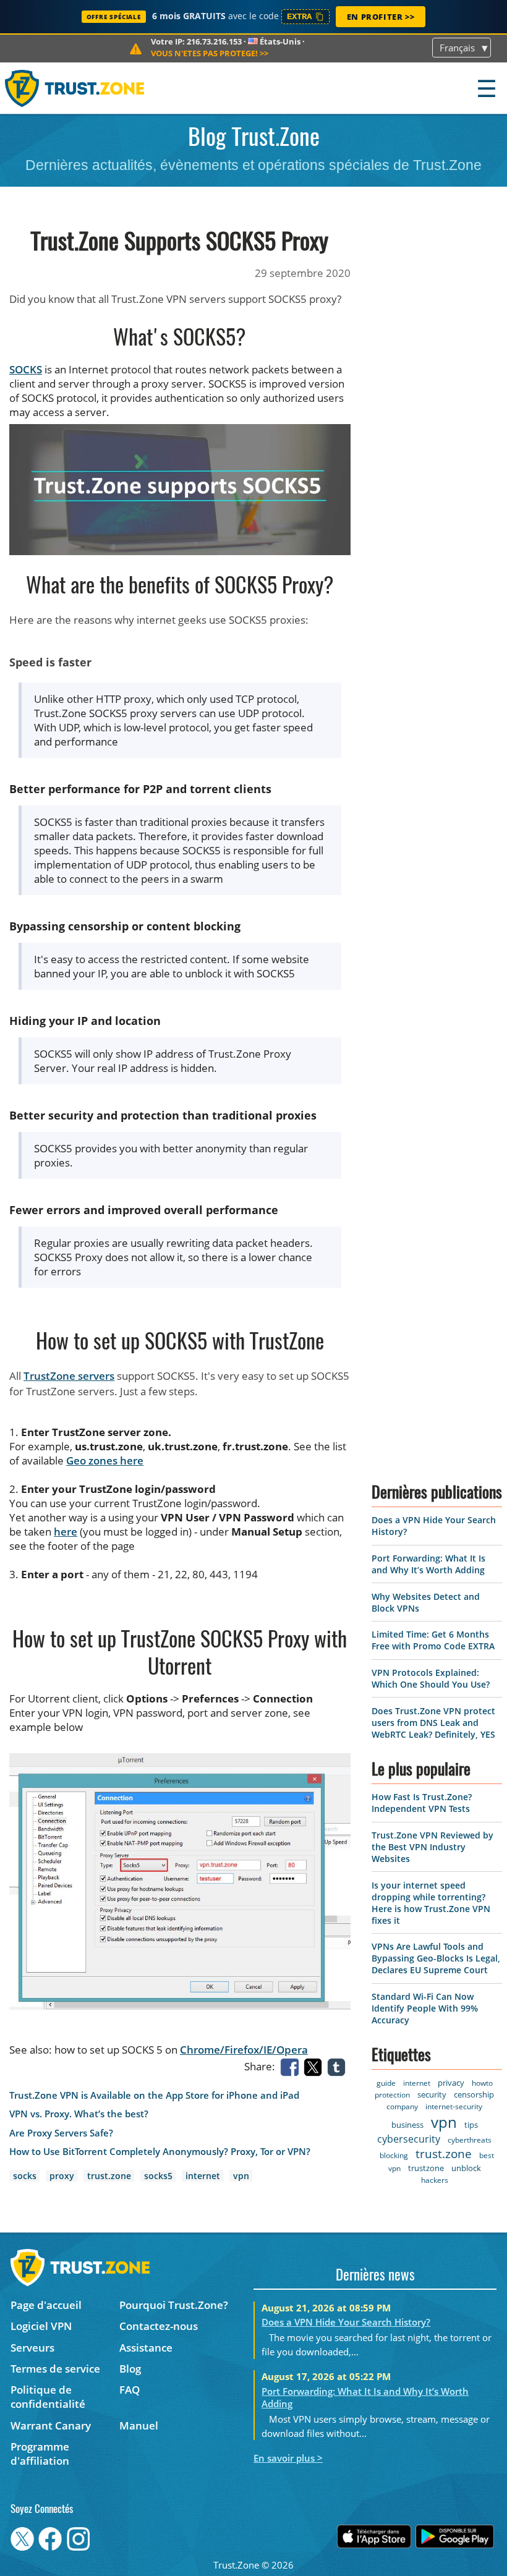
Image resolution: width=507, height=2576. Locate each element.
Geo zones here (105, 1460)
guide (386, 2083)
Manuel (139, 2425)
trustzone (426, 2168)
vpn (241, 2176)
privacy (451, 2083)
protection (392, 2095)
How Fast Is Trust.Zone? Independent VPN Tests (422, 1803)
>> (210, 53)
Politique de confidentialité (48, 2397)
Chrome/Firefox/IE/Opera (244, 2050)
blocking (394, 2155)
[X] (315, 2066)
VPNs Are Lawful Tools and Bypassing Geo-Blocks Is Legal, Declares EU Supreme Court (436, 1958)
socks (25, 2176)
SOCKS (26, 369)
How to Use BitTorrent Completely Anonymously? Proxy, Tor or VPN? (160, 2152)
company (402, 2106)
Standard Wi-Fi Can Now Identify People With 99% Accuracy (425, 2008)
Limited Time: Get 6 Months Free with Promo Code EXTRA (433, 1640)
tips (471, 2125)
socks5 (158, 2176)
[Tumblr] (339, 2066)
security (432, 2094)
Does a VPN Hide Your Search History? (346, 2322)
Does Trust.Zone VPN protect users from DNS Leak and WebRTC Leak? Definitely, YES (433, 1723)
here (66, 1532)
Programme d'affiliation (40, 2454)
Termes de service (55, 2369)
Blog (130, 2369)
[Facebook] (292, 2066)
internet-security (454, 2106)
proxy (62, 2176)
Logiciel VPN (41, 2326)
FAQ (130, 2390)
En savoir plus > (288, 2458)
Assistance (146, 2348)
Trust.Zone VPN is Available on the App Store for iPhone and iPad (154, 2095)
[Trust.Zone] (75, 88)
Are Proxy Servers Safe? (61, 2133)
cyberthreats (470, 2140)
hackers (435, 2180)
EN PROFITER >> (381, 17)
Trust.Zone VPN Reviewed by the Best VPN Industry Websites (432, 1847)
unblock (466, 2168)
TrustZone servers (69, 1376)
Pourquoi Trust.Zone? (174, 2305)
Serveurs (32, 2348)
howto (482, 2083)
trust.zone (109, 2176)
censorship (474, 2094)
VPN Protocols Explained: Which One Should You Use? (431, 1678)
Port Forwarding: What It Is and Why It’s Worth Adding (428, 1564)
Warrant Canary (51, 2425)
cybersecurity (409, 2139)
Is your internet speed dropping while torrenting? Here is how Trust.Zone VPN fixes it (431, 1903)
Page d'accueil (46, 2305)
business (407, 2125)
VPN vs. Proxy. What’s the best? (79, 2114)
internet (203, 2176)
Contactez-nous (159, 2326)
